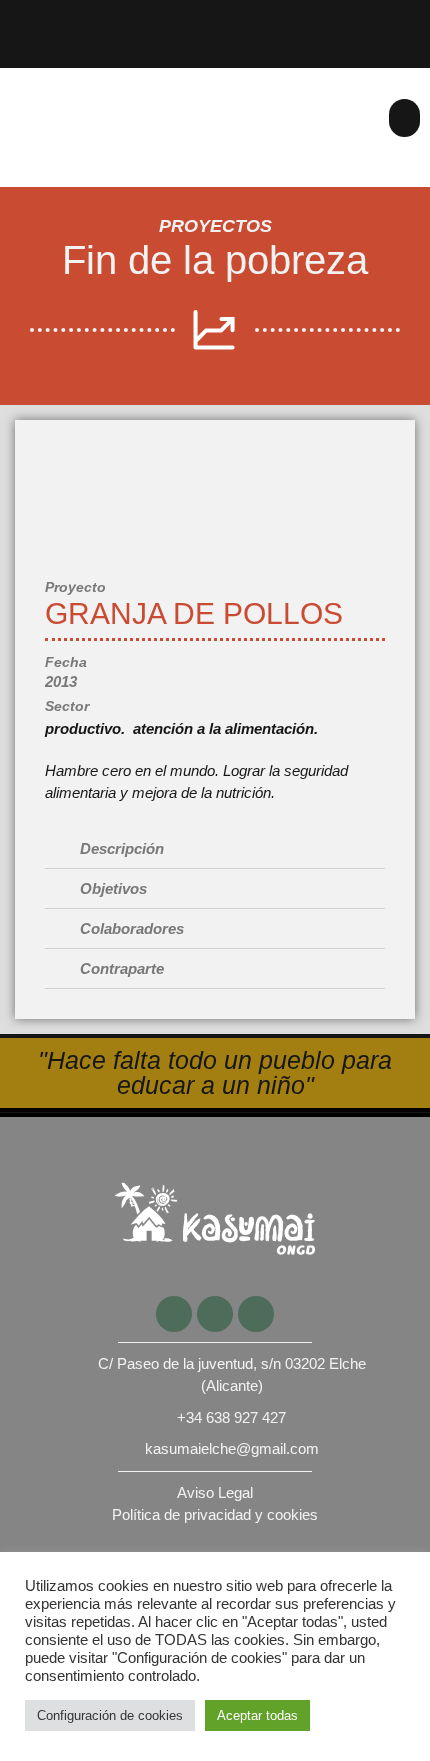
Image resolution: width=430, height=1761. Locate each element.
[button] (405, 118)
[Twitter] (414, 18)
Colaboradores (132, 928)
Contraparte (122, 968)
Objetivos (113, 888)
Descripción (122, 848)
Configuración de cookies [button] (110, 1715)
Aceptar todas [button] (257, 1715)
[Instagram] (414, 50)
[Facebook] (352, 18)
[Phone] (290, 18)
